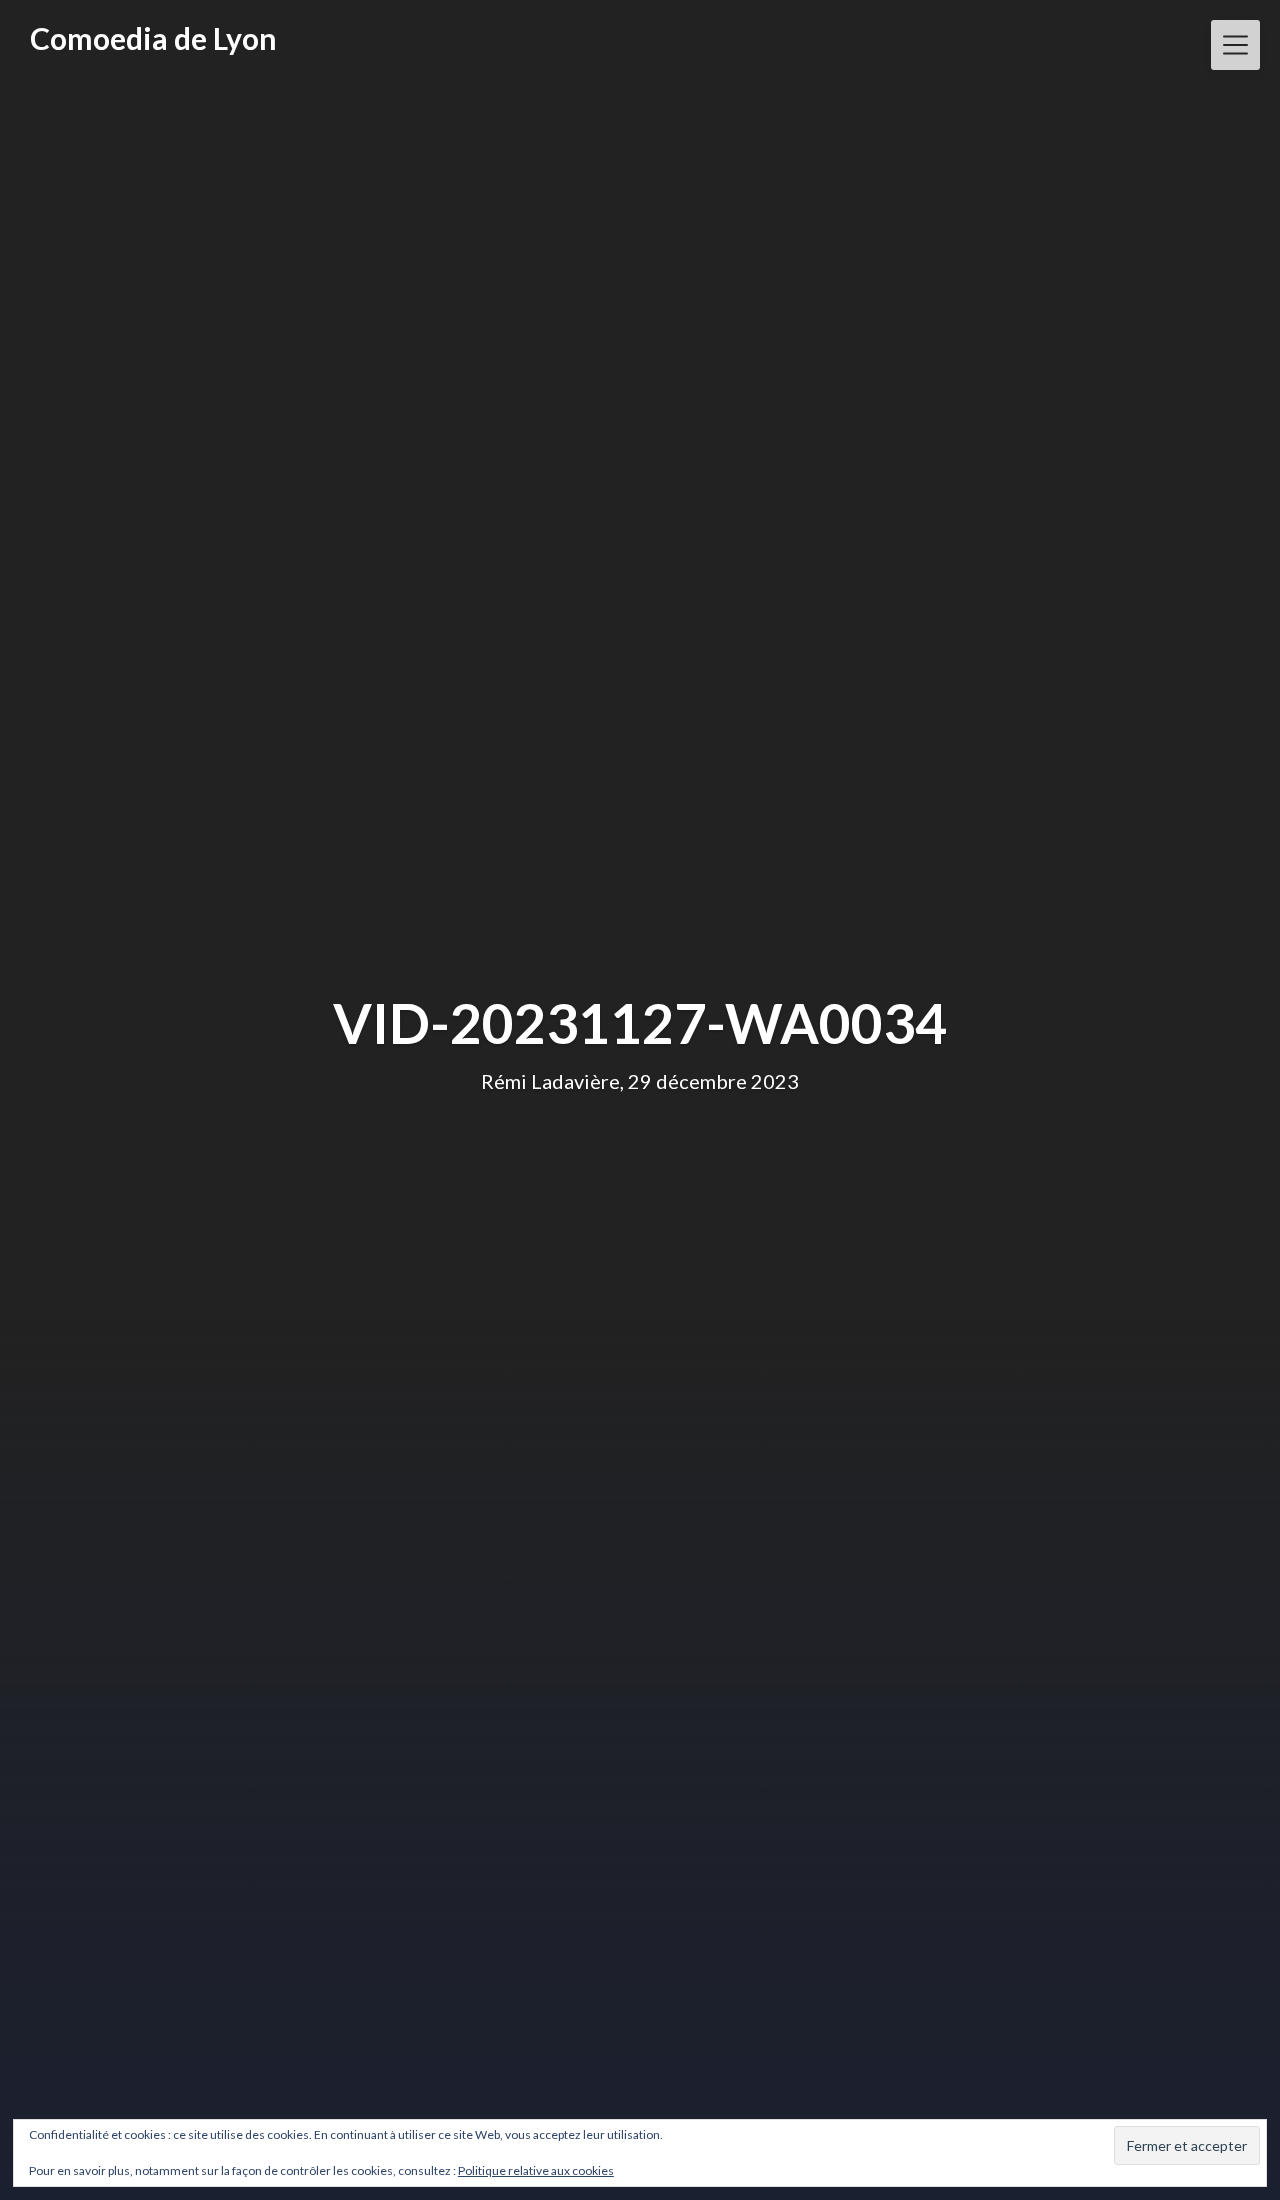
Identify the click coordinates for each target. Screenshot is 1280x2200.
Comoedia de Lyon (153, 38)
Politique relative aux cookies (536, 2170)
